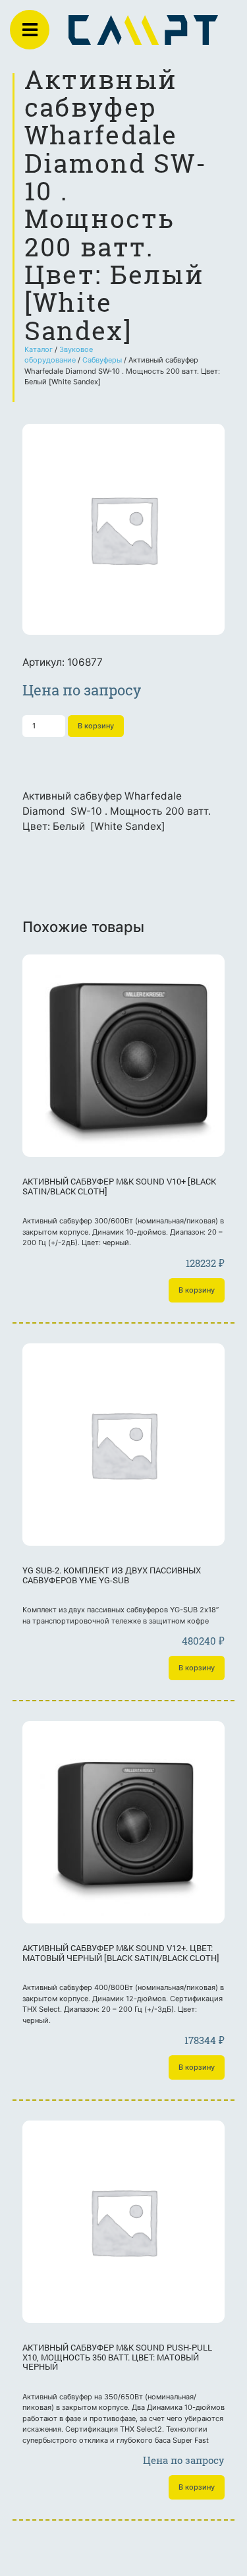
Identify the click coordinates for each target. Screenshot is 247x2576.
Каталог (39, 349)
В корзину (96, 726)
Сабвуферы (102, 360)
